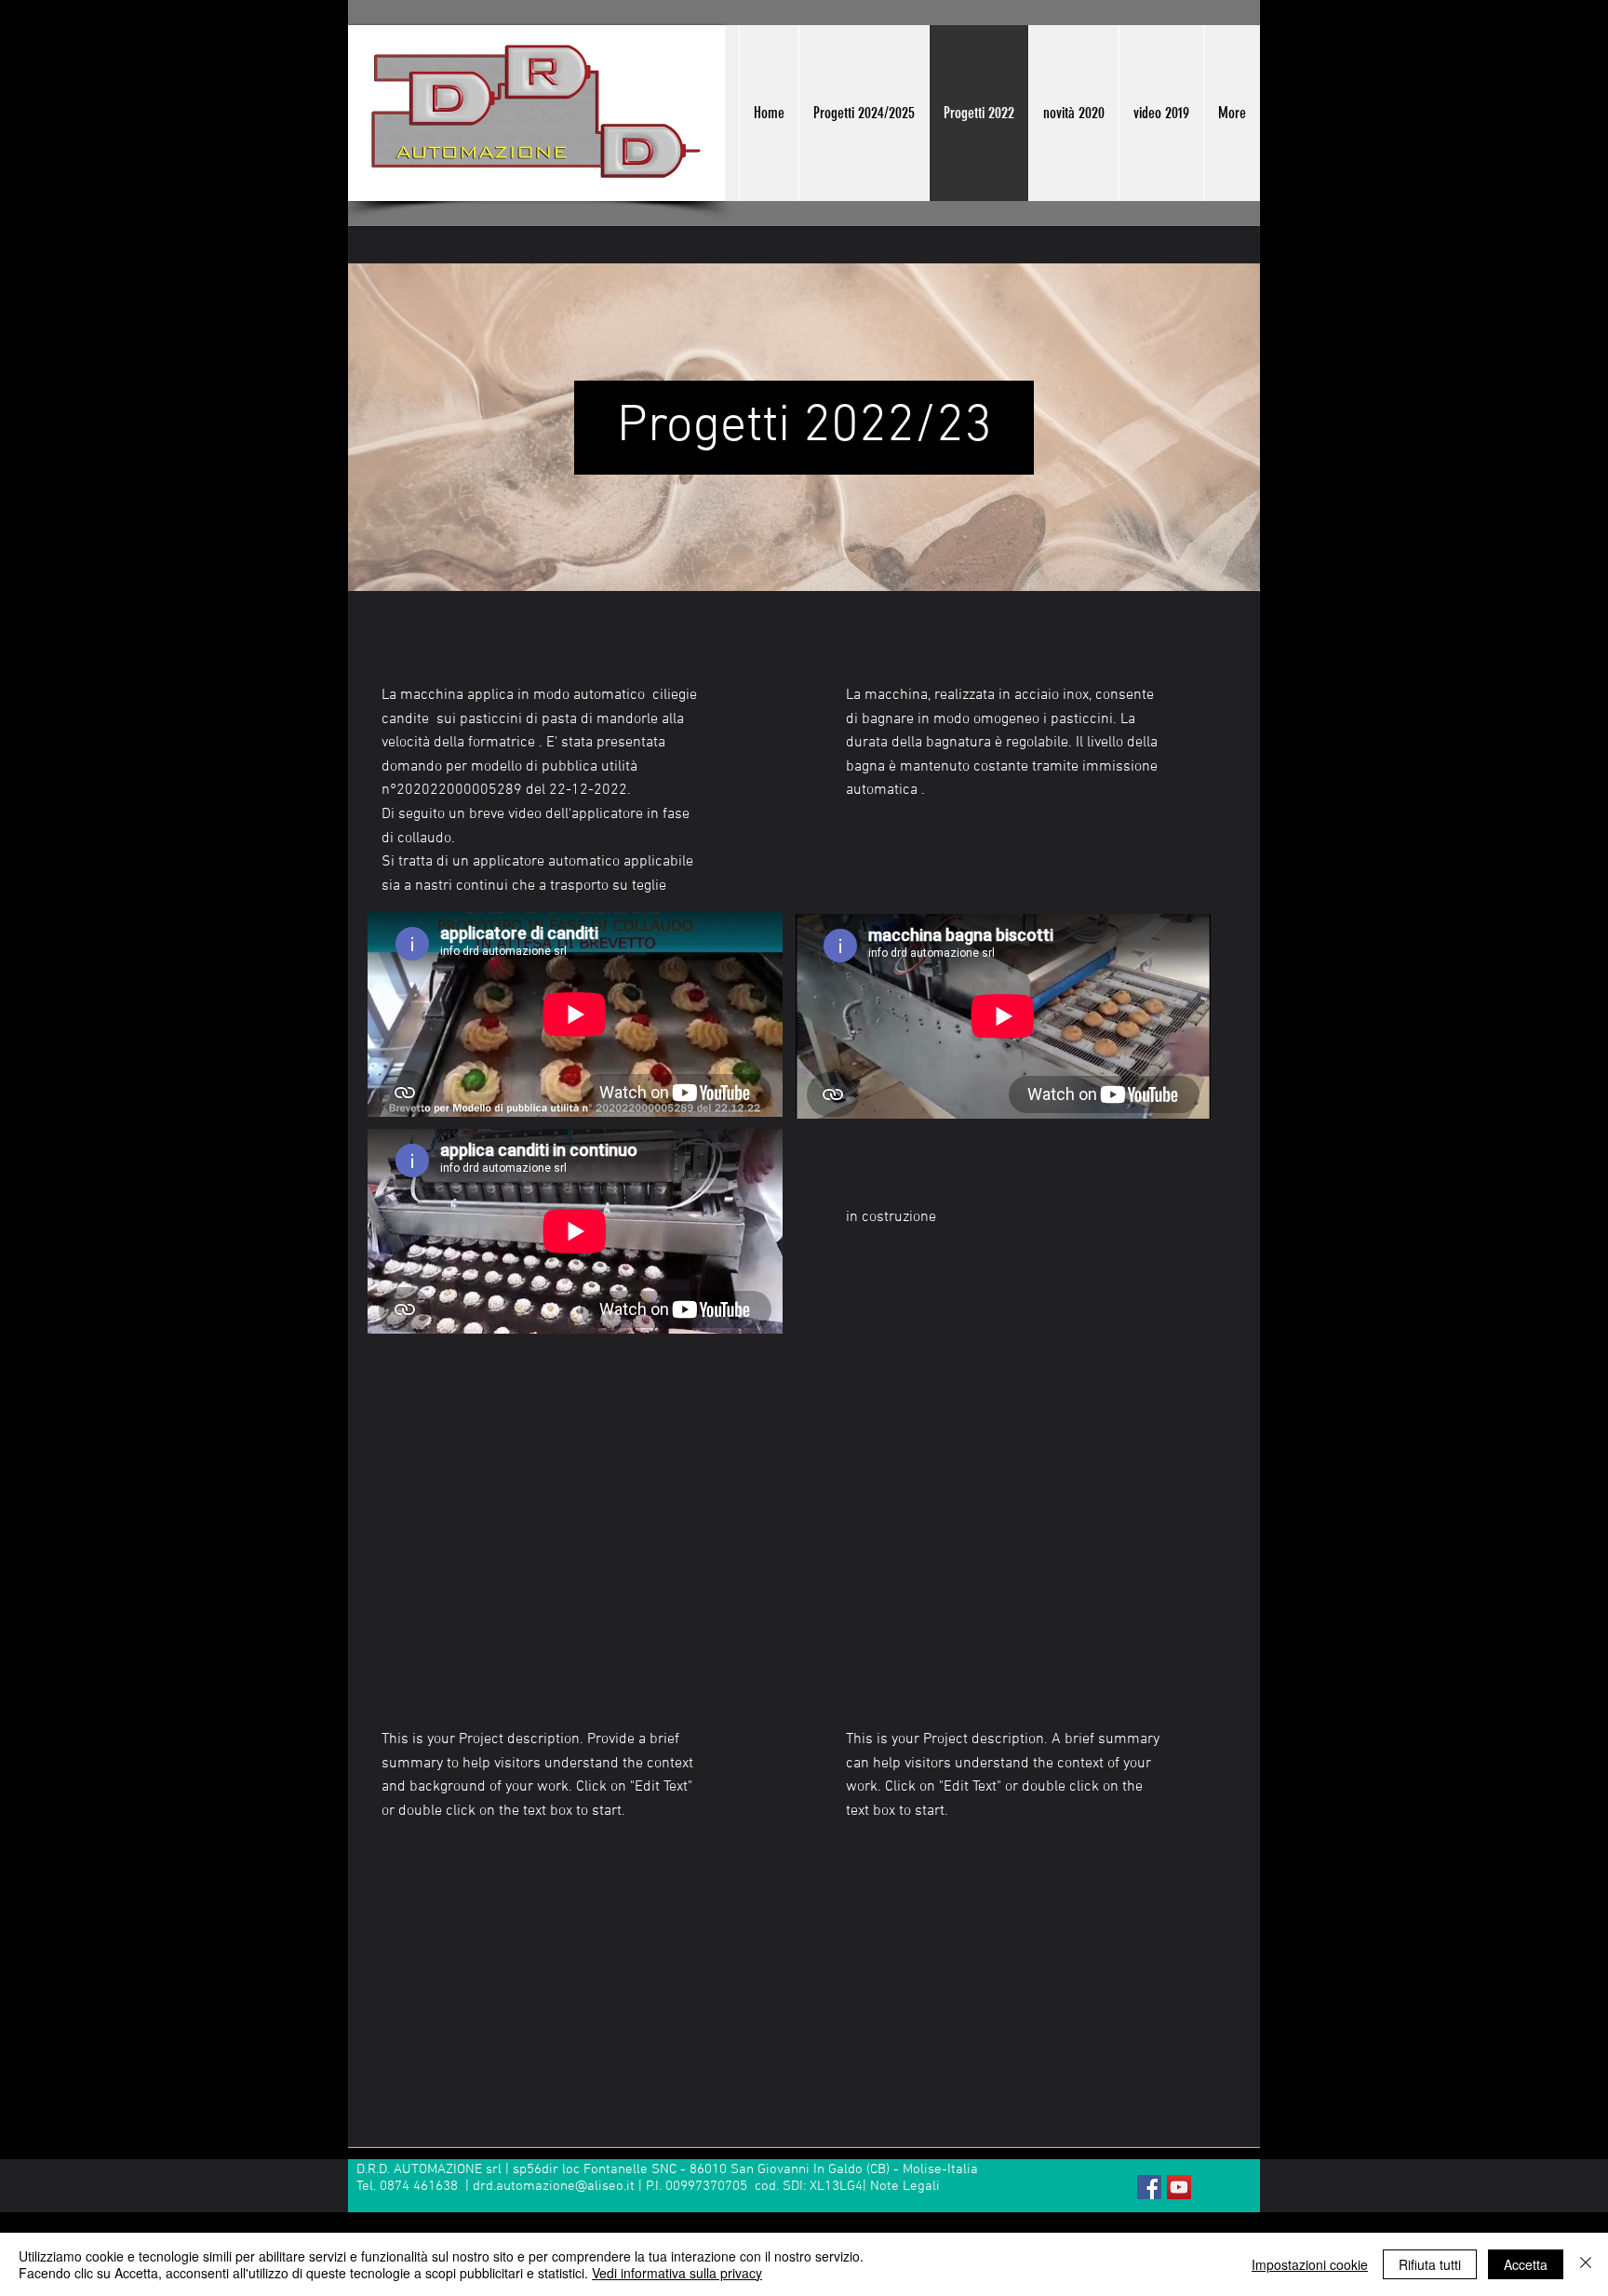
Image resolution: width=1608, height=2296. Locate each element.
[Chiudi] (1586, 2264)
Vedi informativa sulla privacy (677, 2273)
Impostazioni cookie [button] (1310, 2264)
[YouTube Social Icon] (1179, 2187)
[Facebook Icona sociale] (1149, 2187)
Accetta (1526, 2264)
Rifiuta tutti (1430, 2264)
